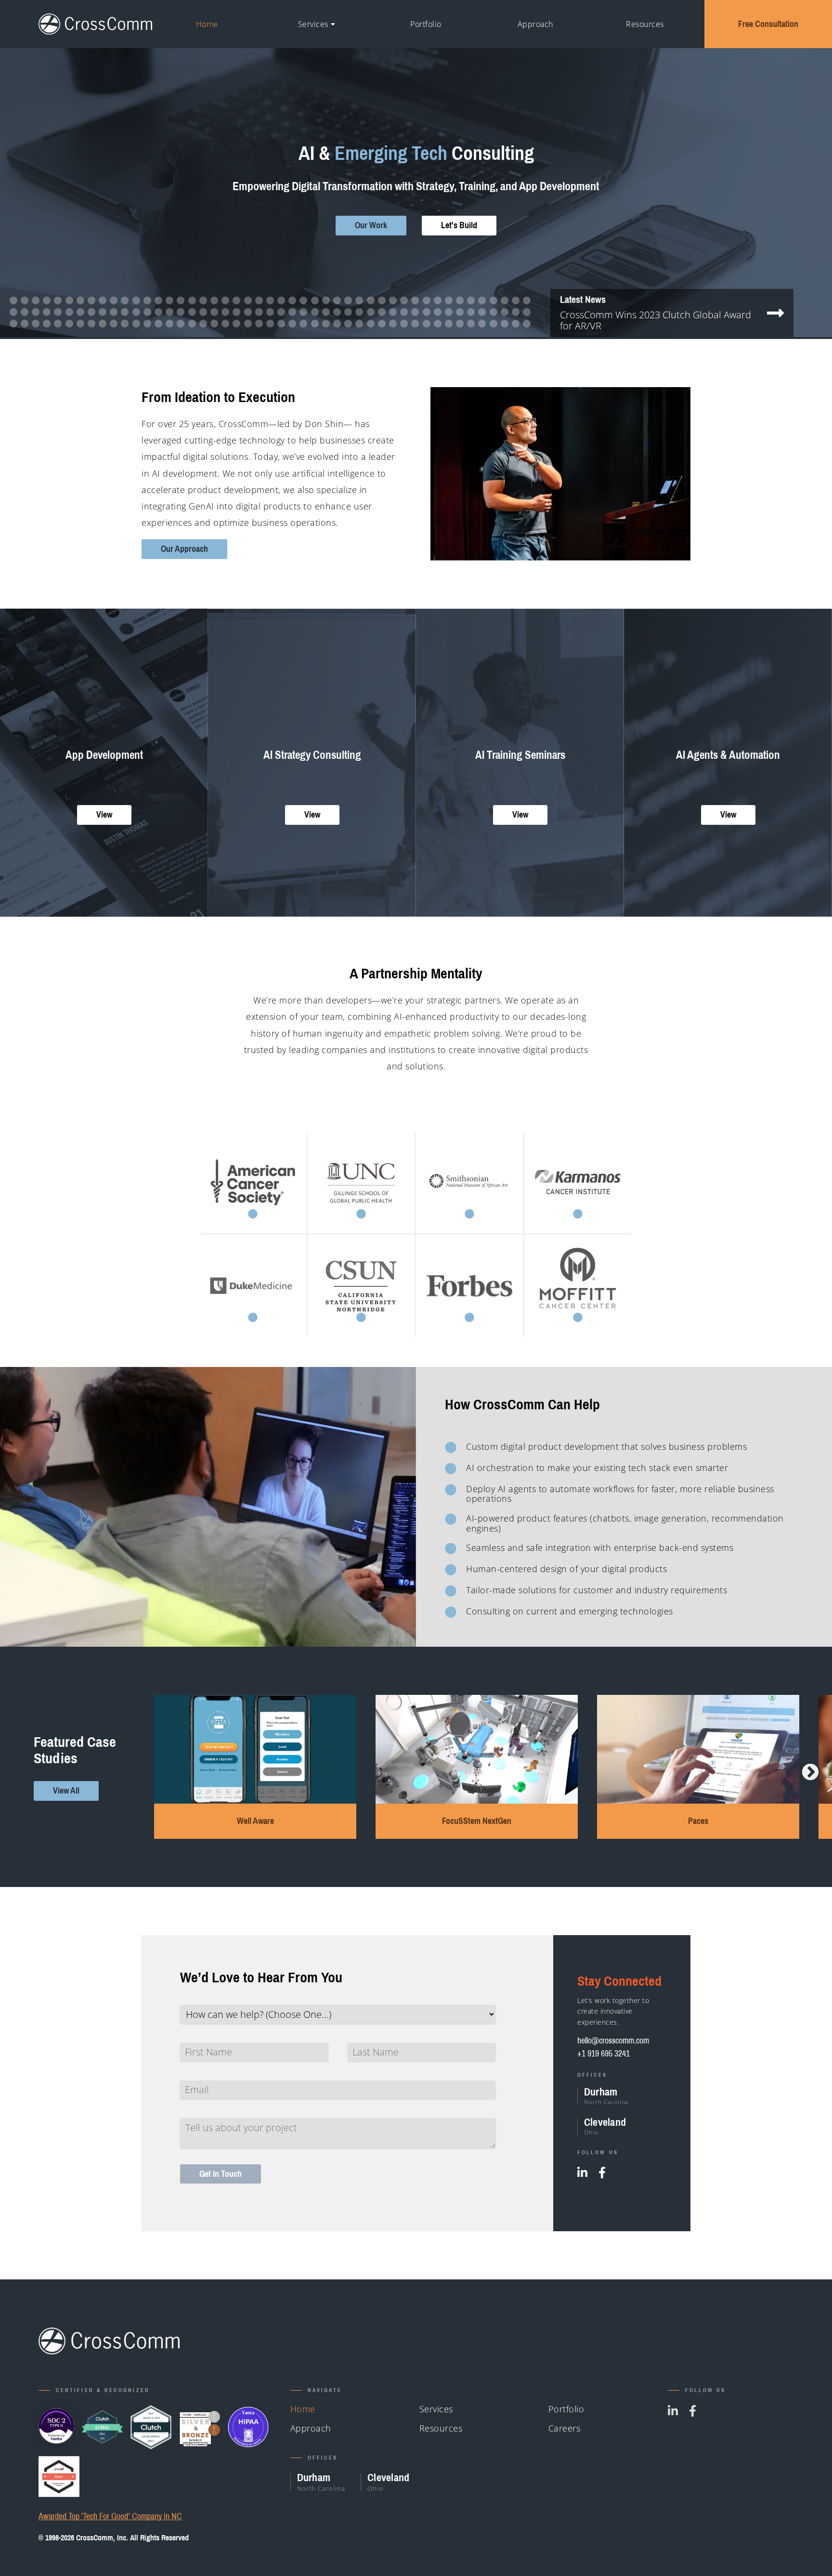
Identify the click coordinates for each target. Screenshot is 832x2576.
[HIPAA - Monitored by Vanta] (248, 2427)
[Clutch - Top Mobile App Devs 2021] (151, 2427)
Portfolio (426, 24)
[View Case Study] (253, 1183)
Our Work (371, 225)
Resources (645, 24)
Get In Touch (221, 2174)
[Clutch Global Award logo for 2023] (102, 2427)
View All (66, 1790)
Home (207, 24)
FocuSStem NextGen (255, 1821)
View (104, 814)
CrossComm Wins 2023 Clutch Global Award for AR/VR (656, 320)
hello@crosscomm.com (613, 2040)
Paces (477, 1821)
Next (810, 1772)
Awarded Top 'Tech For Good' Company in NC (110, 2517)
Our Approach (184, 549)
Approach (535, 24)
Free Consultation (768, 24)
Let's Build (459, 225)
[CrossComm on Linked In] (582, 2173)
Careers (565, 2428)
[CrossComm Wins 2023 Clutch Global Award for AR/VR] (775, 317)
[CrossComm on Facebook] (602, 2173)
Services (313, 24)
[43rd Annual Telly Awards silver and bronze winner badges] (200, 2427)
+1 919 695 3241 (604, 2053)
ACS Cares (698, 1821)
